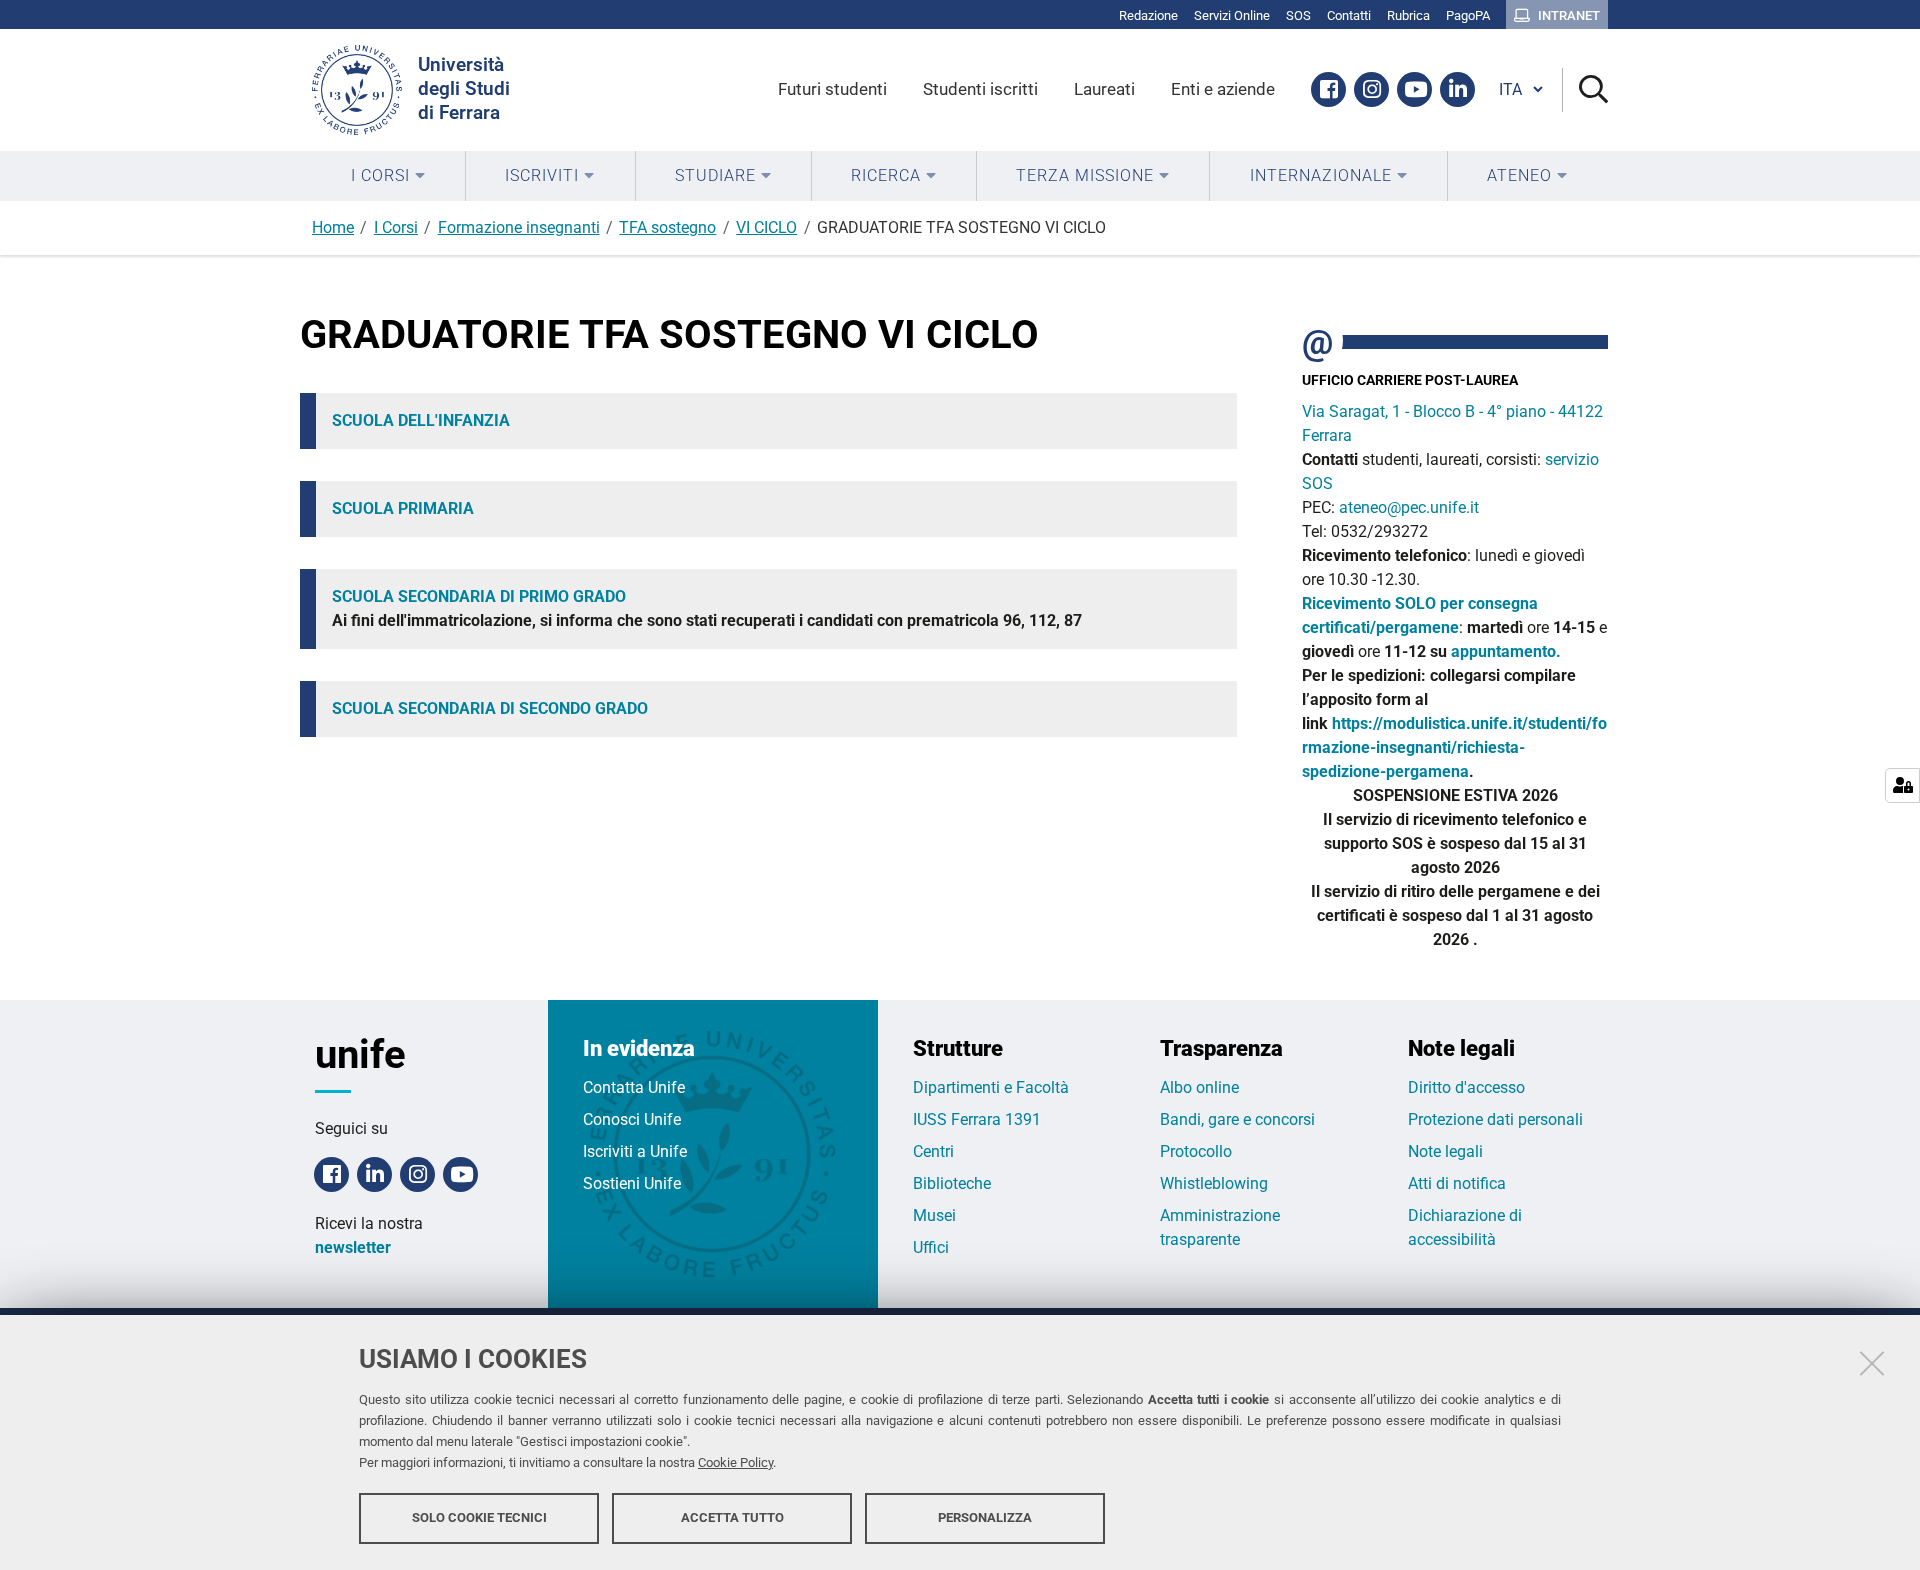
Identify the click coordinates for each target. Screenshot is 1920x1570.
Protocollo (1196, 1151)
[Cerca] (1585, 90)
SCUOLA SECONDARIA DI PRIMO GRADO (479, 596)
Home (333, 227)
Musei (934, 1215)
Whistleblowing (1214, 1183)
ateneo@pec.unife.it (1409, 507)
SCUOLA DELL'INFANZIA (421, 420)
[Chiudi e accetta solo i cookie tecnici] (1872, 1363)
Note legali (1445, 1151)
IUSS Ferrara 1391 (977, 1119)
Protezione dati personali (1495, 1119)
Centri (933, 1151)
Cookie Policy (735, 1462)
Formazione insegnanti (519, 227)
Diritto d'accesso (1466, 1087)
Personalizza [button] (985, 1517)
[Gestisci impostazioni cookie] (1902, 785)
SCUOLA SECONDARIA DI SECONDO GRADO (490, 708)
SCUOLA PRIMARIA (403, 508)
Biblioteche (952, 1183)
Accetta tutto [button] (732, 1517)
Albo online (1199, 1087)
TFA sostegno (667, 227)
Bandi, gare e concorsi (1237, 1119)
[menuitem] (388, 176)
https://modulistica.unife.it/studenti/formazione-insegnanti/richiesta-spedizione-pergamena (1454, 747)
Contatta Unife (634, 1087)
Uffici (931, 1247)
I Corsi (396, 227)
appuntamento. (1506, 651)
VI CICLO (766, 227)
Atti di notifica (1457, 1183)
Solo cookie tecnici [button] (479, 1517)
